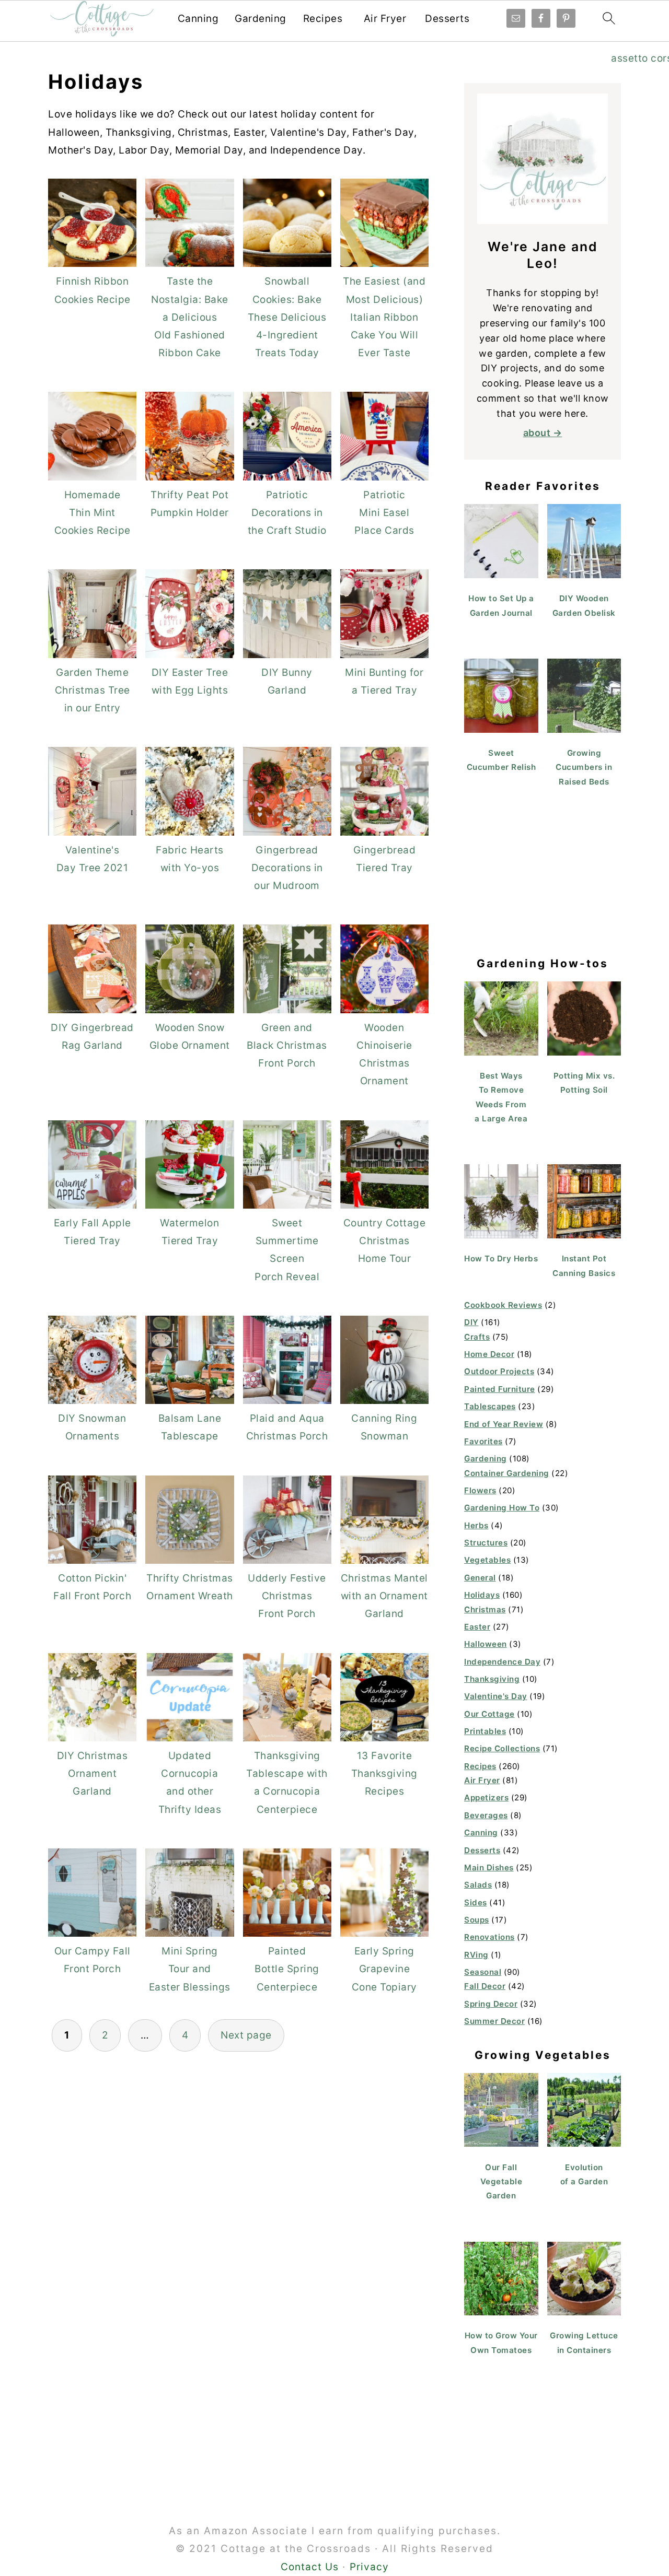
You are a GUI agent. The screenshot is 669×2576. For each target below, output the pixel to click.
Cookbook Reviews (503, 1305)
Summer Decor (494, 2021)
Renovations (489, 1937)
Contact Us (310, 2567)
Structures (486, 1543)
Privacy (369, 2567)
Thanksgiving (492, 1679)
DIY (471, 1322)
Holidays (482, 1595)
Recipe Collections (502, 1748)
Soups (477, 1920)
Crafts (477, 1337)
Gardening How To (502, 1508)
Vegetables (487, 1560)
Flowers (480, 1490)
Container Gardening (507, 1473)
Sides (476, 1902)
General (480, 1578)
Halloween (486, 1644)
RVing (476, 1955)
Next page (246, 2035)
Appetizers (486, 1798)
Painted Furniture (500, 1389)
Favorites (483, 1441)
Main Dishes (489, 1867)
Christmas (485, 1609)
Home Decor (489, 1354)
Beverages (486, 1815)
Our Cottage (489, 1714)
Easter (477, 1627)
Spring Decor (491, 2004)
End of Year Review (504, 1424)
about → (543, 433)
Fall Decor (485, 1986)
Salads (478, 1885)
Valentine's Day (496, 1696)
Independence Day (502, 1662)
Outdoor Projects (499, 1371)
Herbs (476, 1525)
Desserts (447, 19)
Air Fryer (385, 19)
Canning (198, 19)
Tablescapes (490, 1406)
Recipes (323, 19)
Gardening (261, 19)
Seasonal (483, 1972)
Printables (485, 1731)
